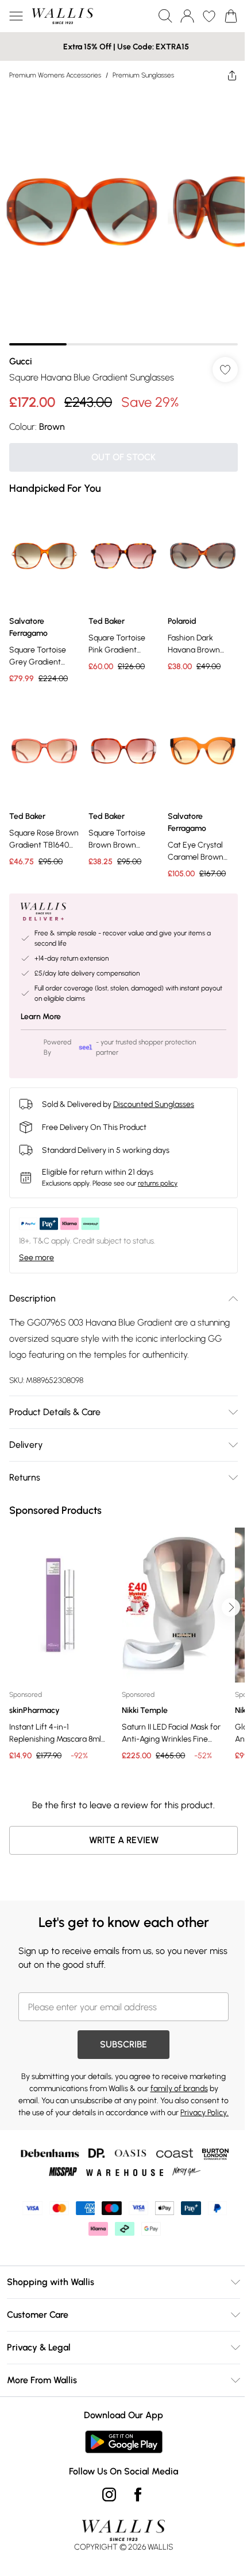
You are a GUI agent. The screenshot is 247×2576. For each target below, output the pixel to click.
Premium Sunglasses (143, 75)
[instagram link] (109, 2495)
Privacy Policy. (204, 2113)
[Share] (232, 75)
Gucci (21, 361)
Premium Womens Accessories (55, 75)
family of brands (179, 2089)
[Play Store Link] (124, 2442)
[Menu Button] (16, 16)
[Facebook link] (138, 2495)
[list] (123, 217)
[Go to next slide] (231, 1607)
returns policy (158, 1183)
